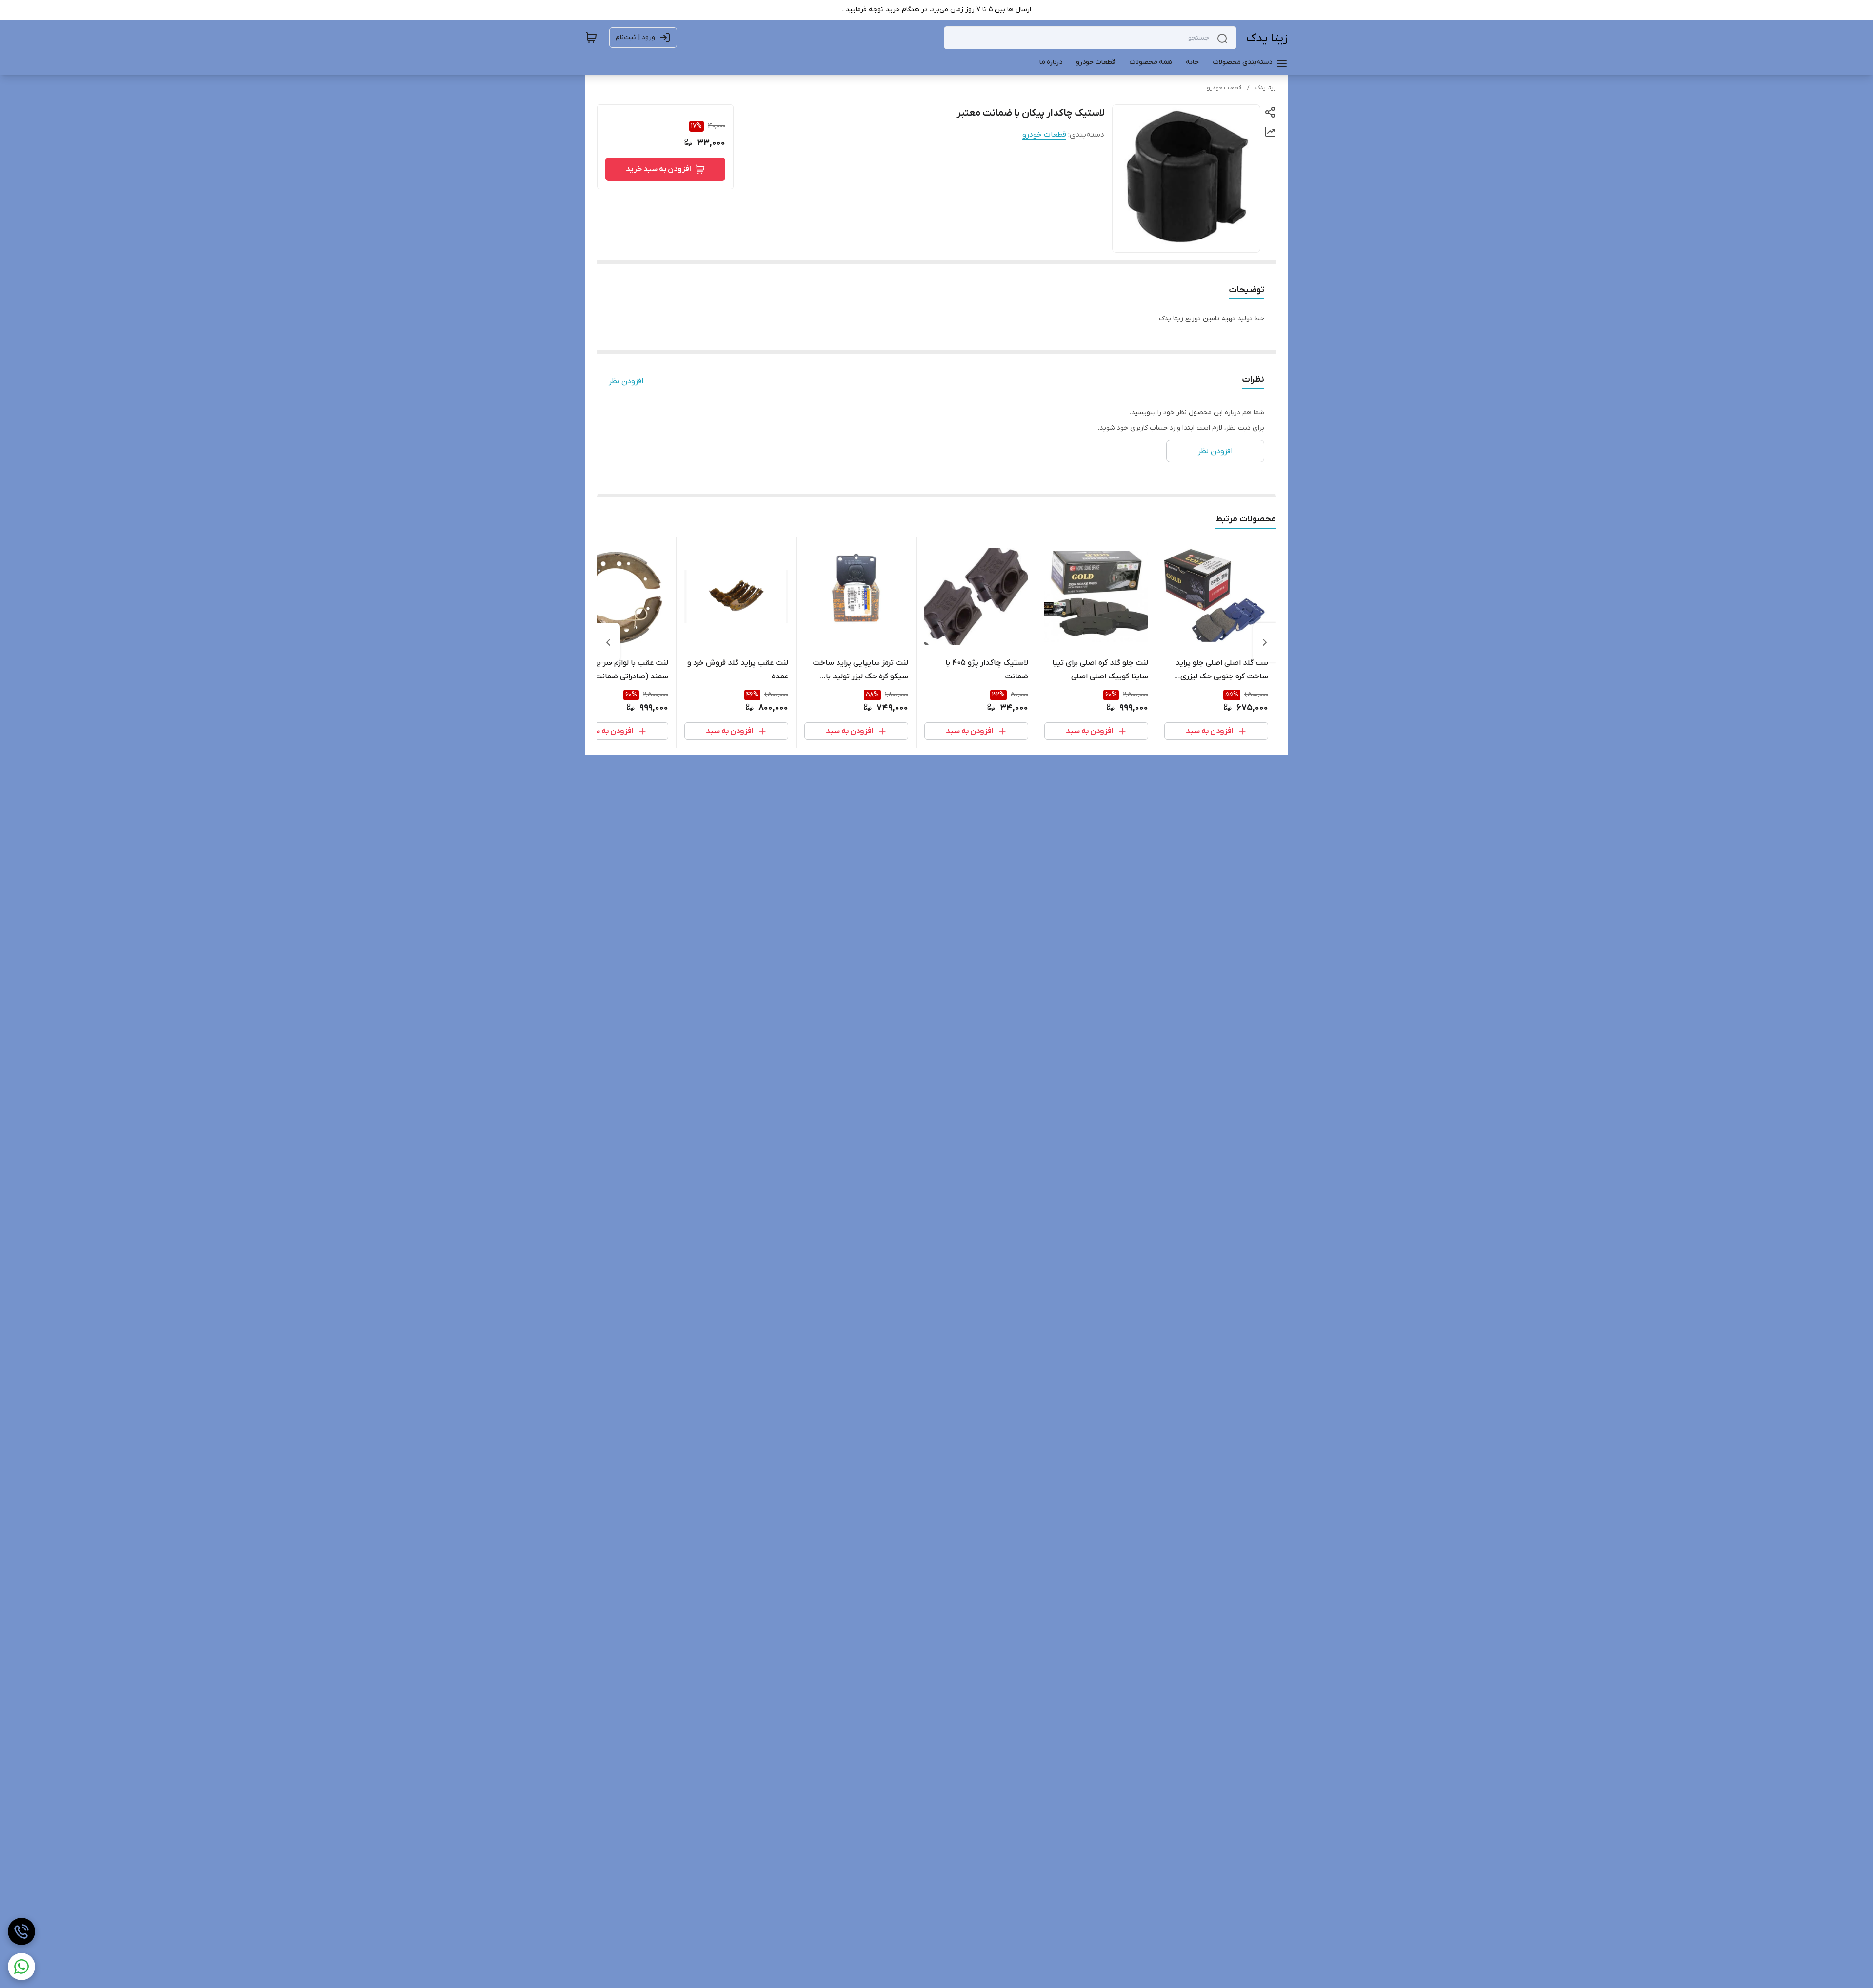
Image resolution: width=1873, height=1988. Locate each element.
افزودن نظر (626, 381)
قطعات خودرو (1224, 88)
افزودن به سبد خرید (658, 169)
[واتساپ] (21, 1967)
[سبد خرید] (591, 38)
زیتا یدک (1267, 38)
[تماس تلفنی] (21, 1931)
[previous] (1265, 642)
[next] (608, 642)
